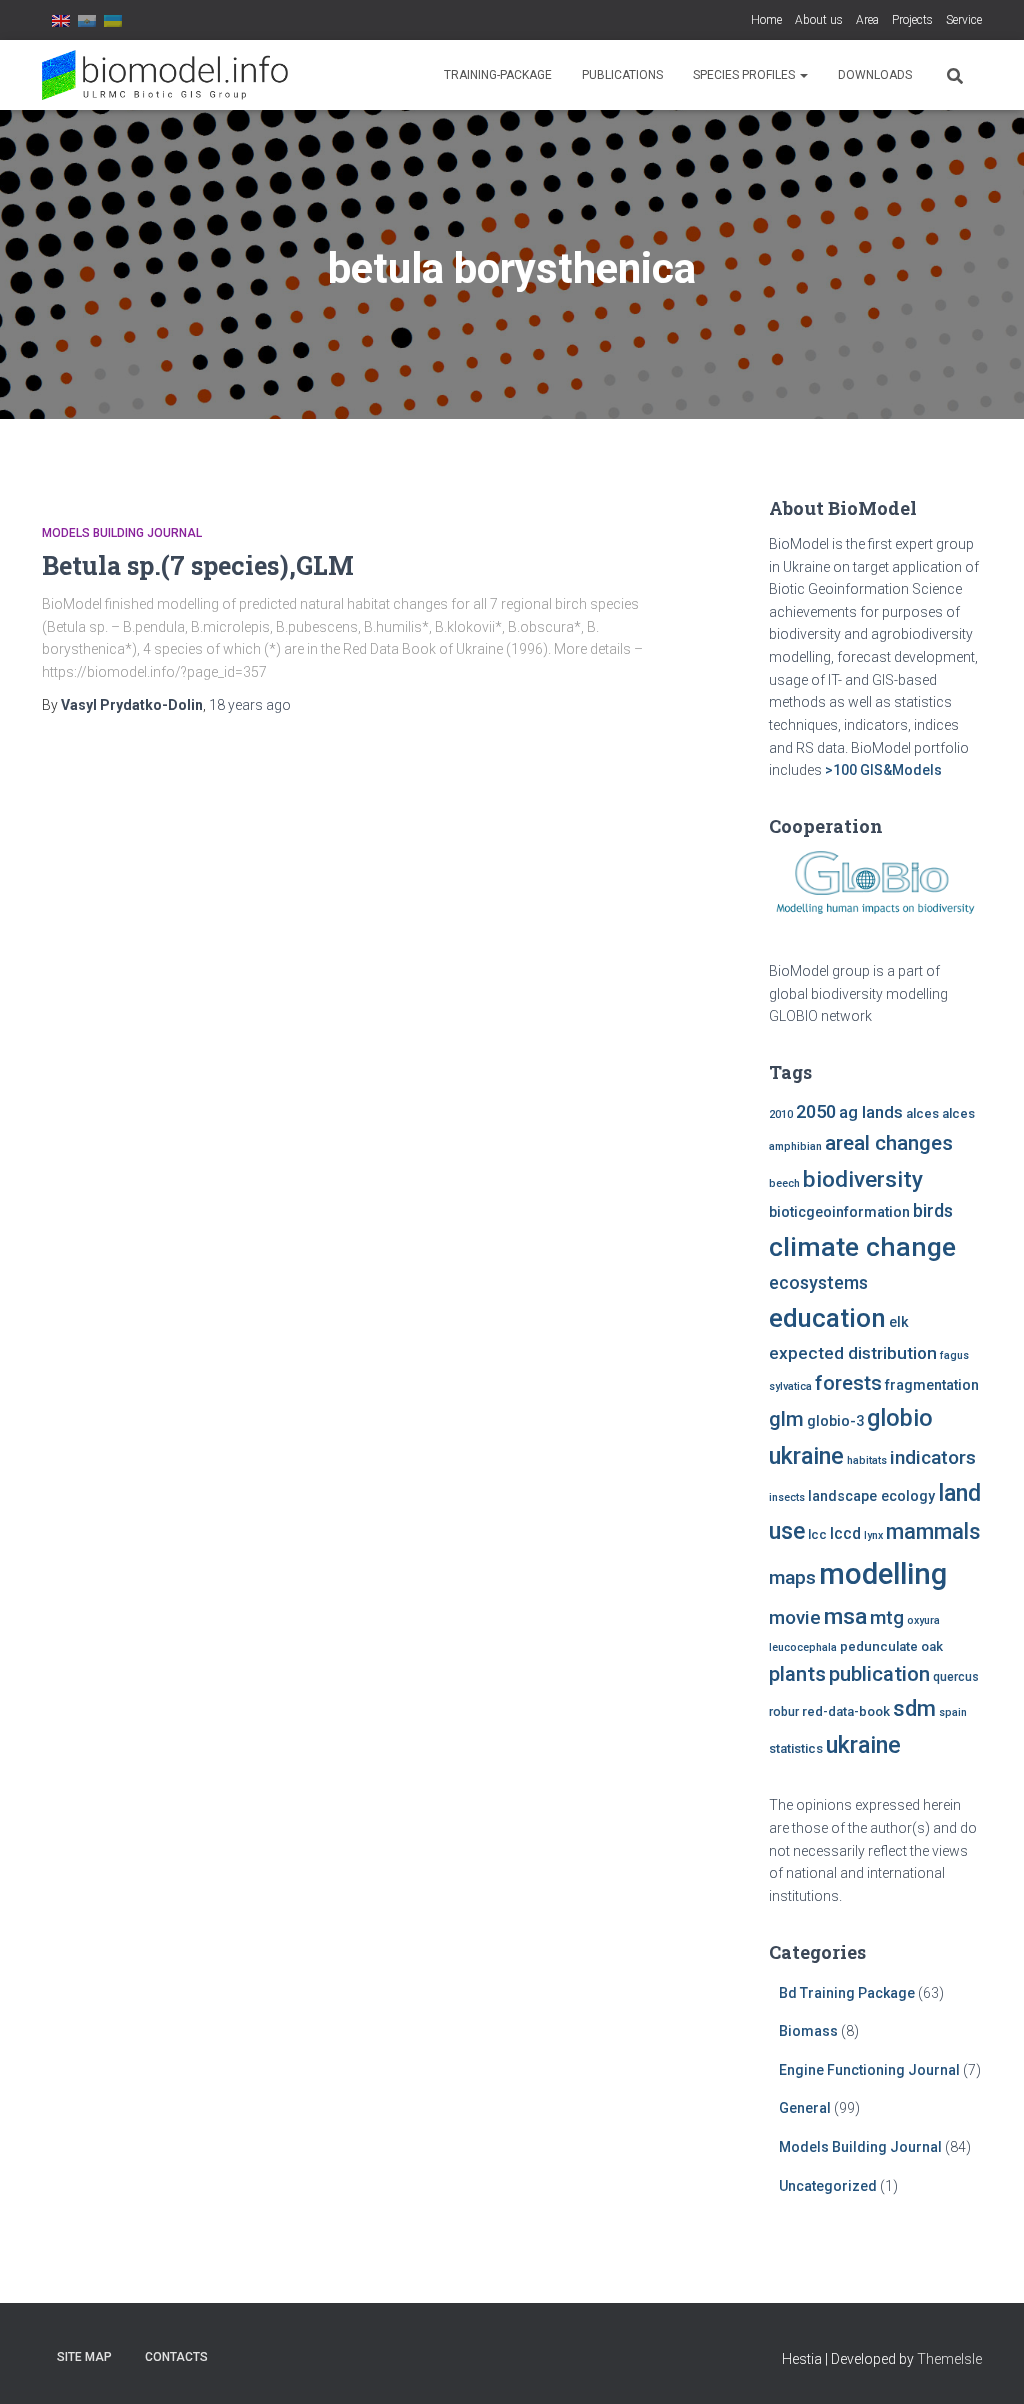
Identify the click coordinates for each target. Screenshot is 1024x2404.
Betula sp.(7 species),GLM (198, 565)
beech (784, 1183)
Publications (622, 75)
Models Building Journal (122, 533)
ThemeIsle (949, 2359)
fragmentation (932, 1385)
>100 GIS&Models (883, 770)
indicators (933, 1457)
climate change (862, 1247)
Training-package (498, 75)
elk (899, 1322)
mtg (887, 1617)
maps (792, 1577)
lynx (873, 1535)
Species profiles (745, 75)
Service (964, 20)
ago (250, 705)
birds (933, 1211)
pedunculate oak (891, 1646)
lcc (817, 1534)
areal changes (889, 1143)
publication (879, 1674)
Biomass (808, 2031)
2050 (816, 1111)
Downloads (875, 75)
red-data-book (846, 1711)
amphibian (795, 1146)
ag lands (871, 1112)
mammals (933, 1531)
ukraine (863, 1745)
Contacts (176, 2357)
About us (819, 20)
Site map (84, 2357)
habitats (867, 1460)
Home (766, 20)
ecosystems (818, 1283)
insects (787, 1497)
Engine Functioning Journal (869, 2070)
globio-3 (835, 1421)
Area (867, 20)
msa (845, 1616)
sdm (914, 1708)
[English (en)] (61, 20)
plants (797, 1674)
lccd (845, 1533)
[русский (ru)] (87, 20)
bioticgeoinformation (839, 1212)
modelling (883, 1574)
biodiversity (863, 1179)
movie (795, 1618)
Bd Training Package (847, 1993)
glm (786, 1419)
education (827, 1318)
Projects (912, 20)
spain (953, 1712)
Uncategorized (828, 2186)
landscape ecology (871, 1496)
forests (848, 1383)
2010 (781, 1114)
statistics (796, 1748)
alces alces (940, 1113)
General (805, 2108)
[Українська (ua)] (113, 20)
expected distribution (853, 1353)
